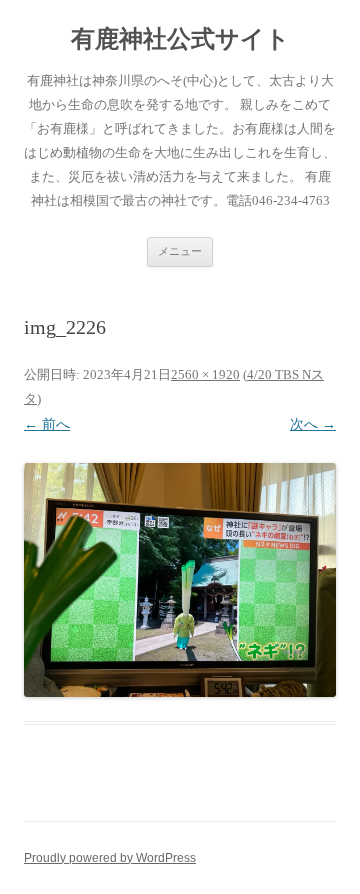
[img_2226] (180, 580)
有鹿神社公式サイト (180, 39)
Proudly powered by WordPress (110, 858)
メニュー (180, 251)
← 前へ (47, 424)
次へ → (313, 424)
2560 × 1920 (205, 374)
